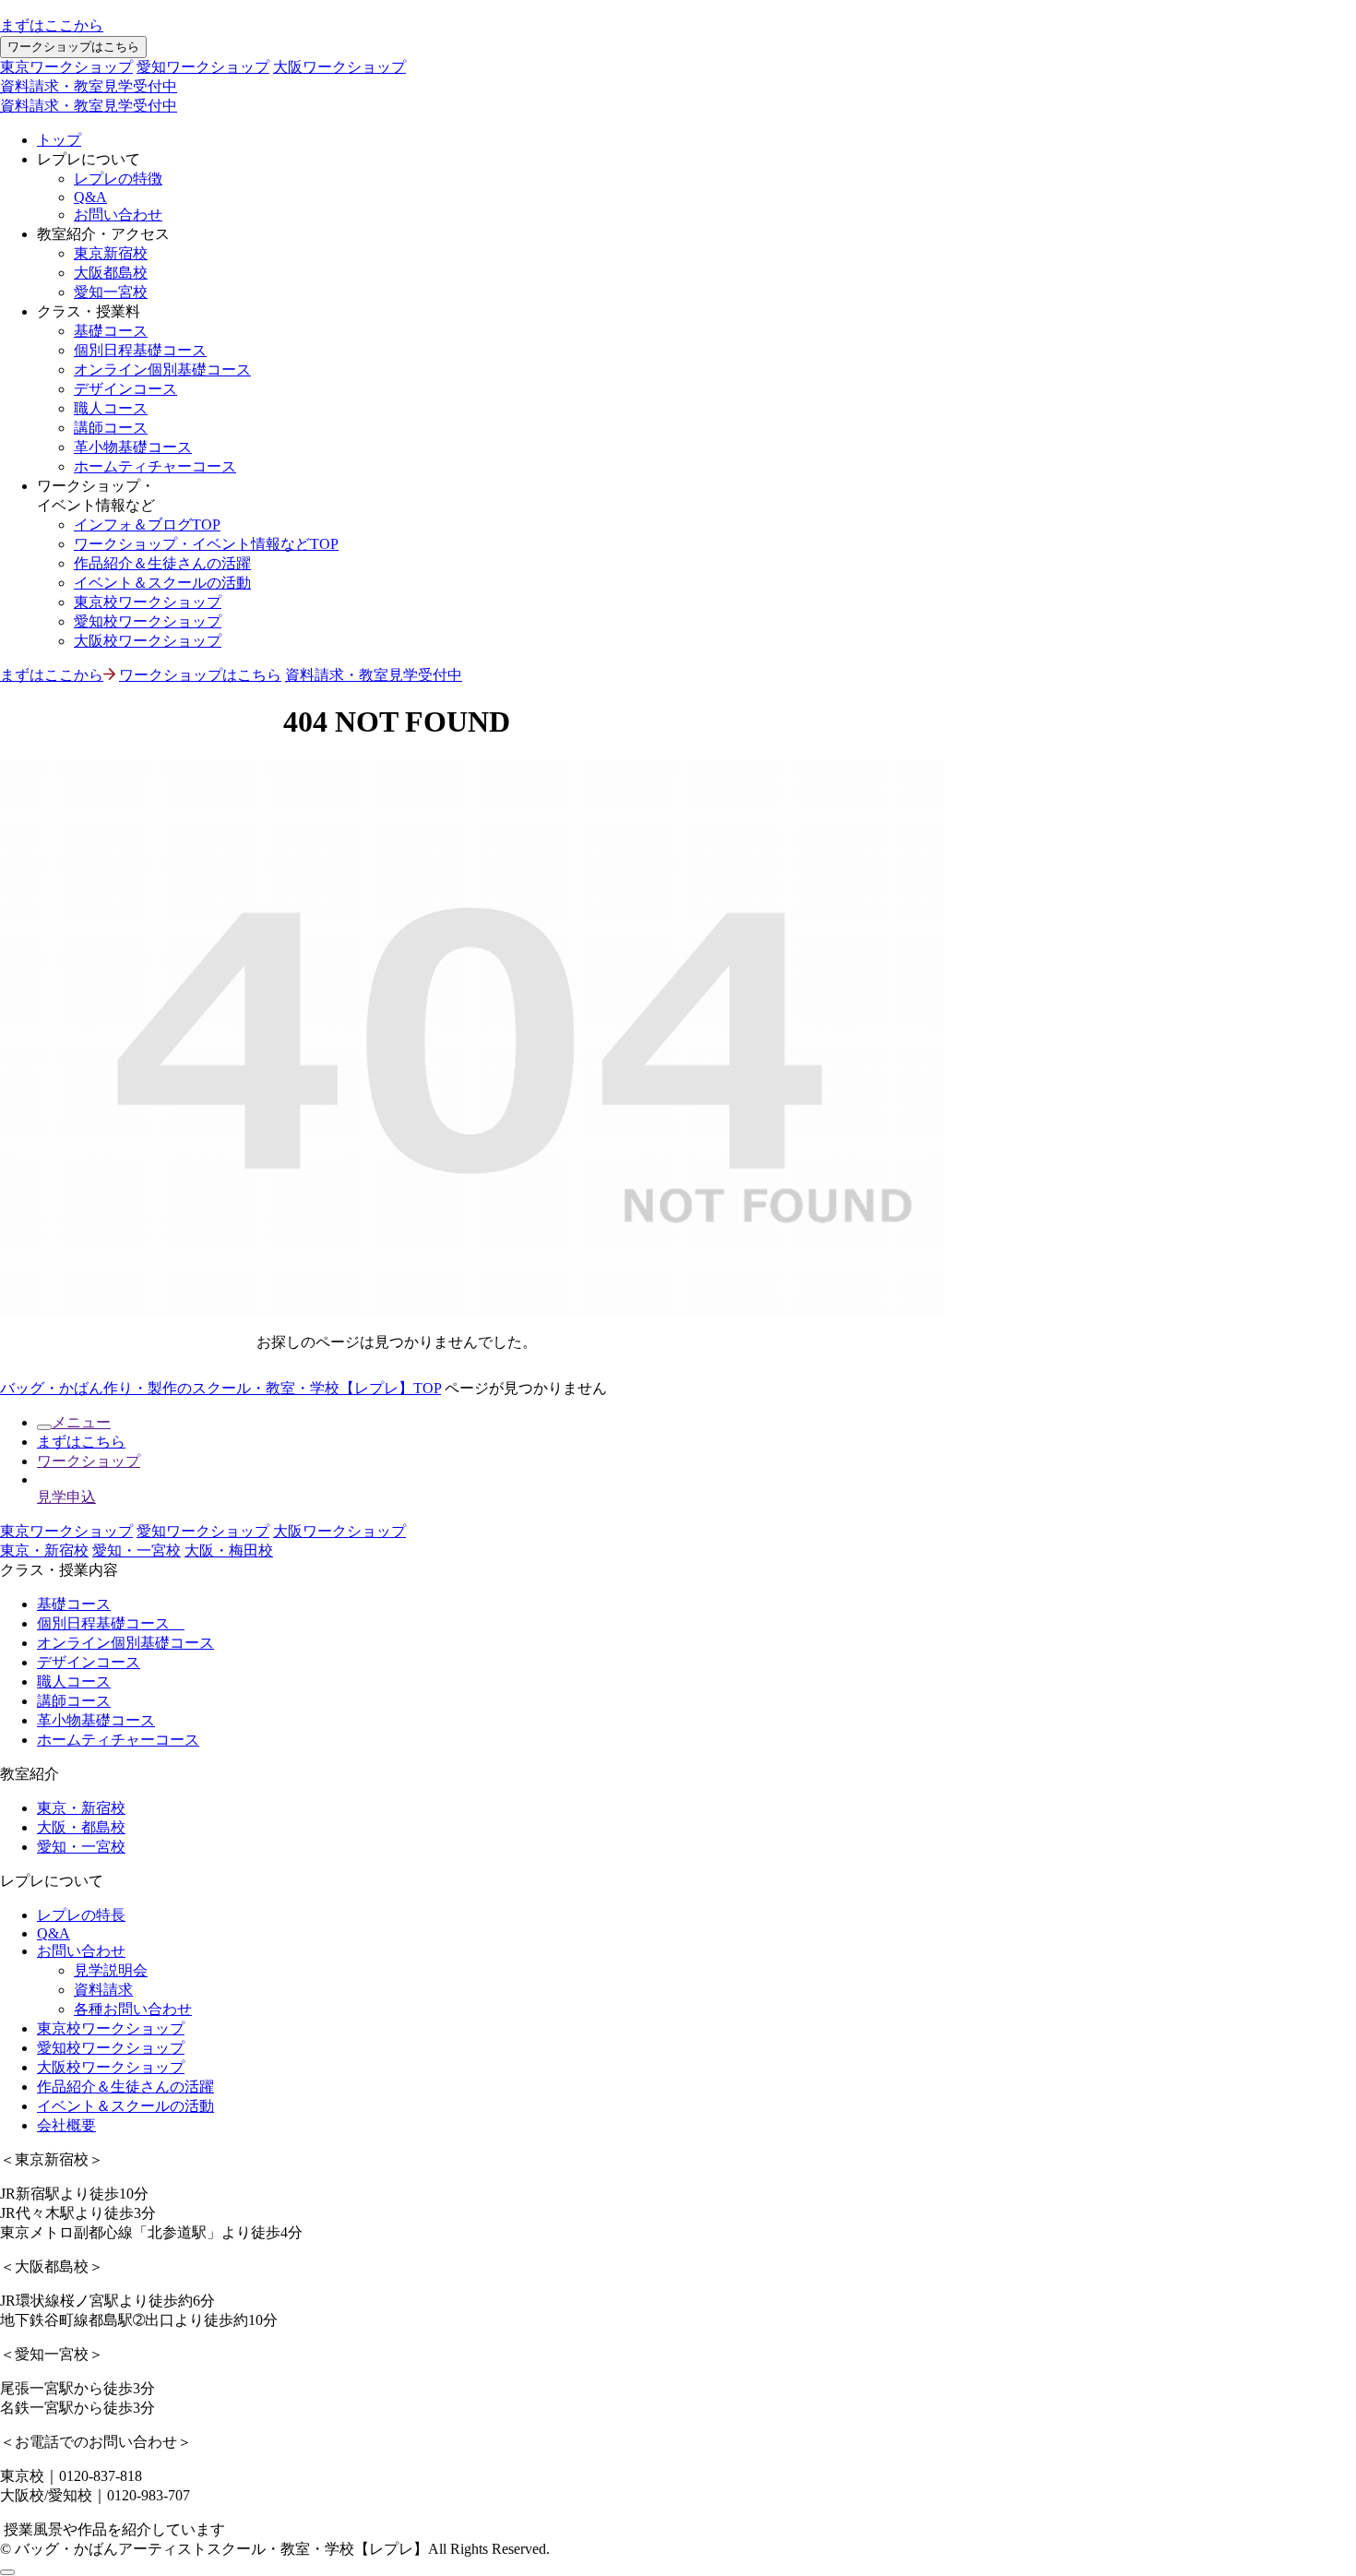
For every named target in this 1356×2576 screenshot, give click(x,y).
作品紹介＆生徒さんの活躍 (162, 563)
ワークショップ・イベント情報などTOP (206, 544)
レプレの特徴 (118, 179)
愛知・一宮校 (137, 1550)
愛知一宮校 (111, 292)
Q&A (90, 197)
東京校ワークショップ (148, 602)
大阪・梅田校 (229, 1550)
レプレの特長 (81, 1915)
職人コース (111, 408)
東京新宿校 (111, 253)
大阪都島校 (111, 273)
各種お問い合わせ (133, 2009)
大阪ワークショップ (339, 67)
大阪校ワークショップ (148, 641)
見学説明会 (111, 1970)
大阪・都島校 (81, 1827)
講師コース (111, 428)
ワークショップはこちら (73, 47)
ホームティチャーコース (155, 466)
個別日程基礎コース (140, 350)
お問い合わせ (118, 215)
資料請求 (103, 1990)
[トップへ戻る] (7, 2572)
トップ (59, 140)
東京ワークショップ (66, 67)
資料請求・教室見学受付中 (89, 86)
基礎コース (111, 331)
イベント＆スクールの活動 (162, 583)
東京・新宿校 (44, 1550)
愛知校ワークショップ (148, 621)
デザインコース (125, 389)
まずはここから (52, 25)
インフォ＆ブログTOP (147, 525)
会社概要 (66, 2125)
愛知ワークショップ (203, 67)
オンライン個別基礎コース (162, 370)
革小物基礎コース (133, 447)
